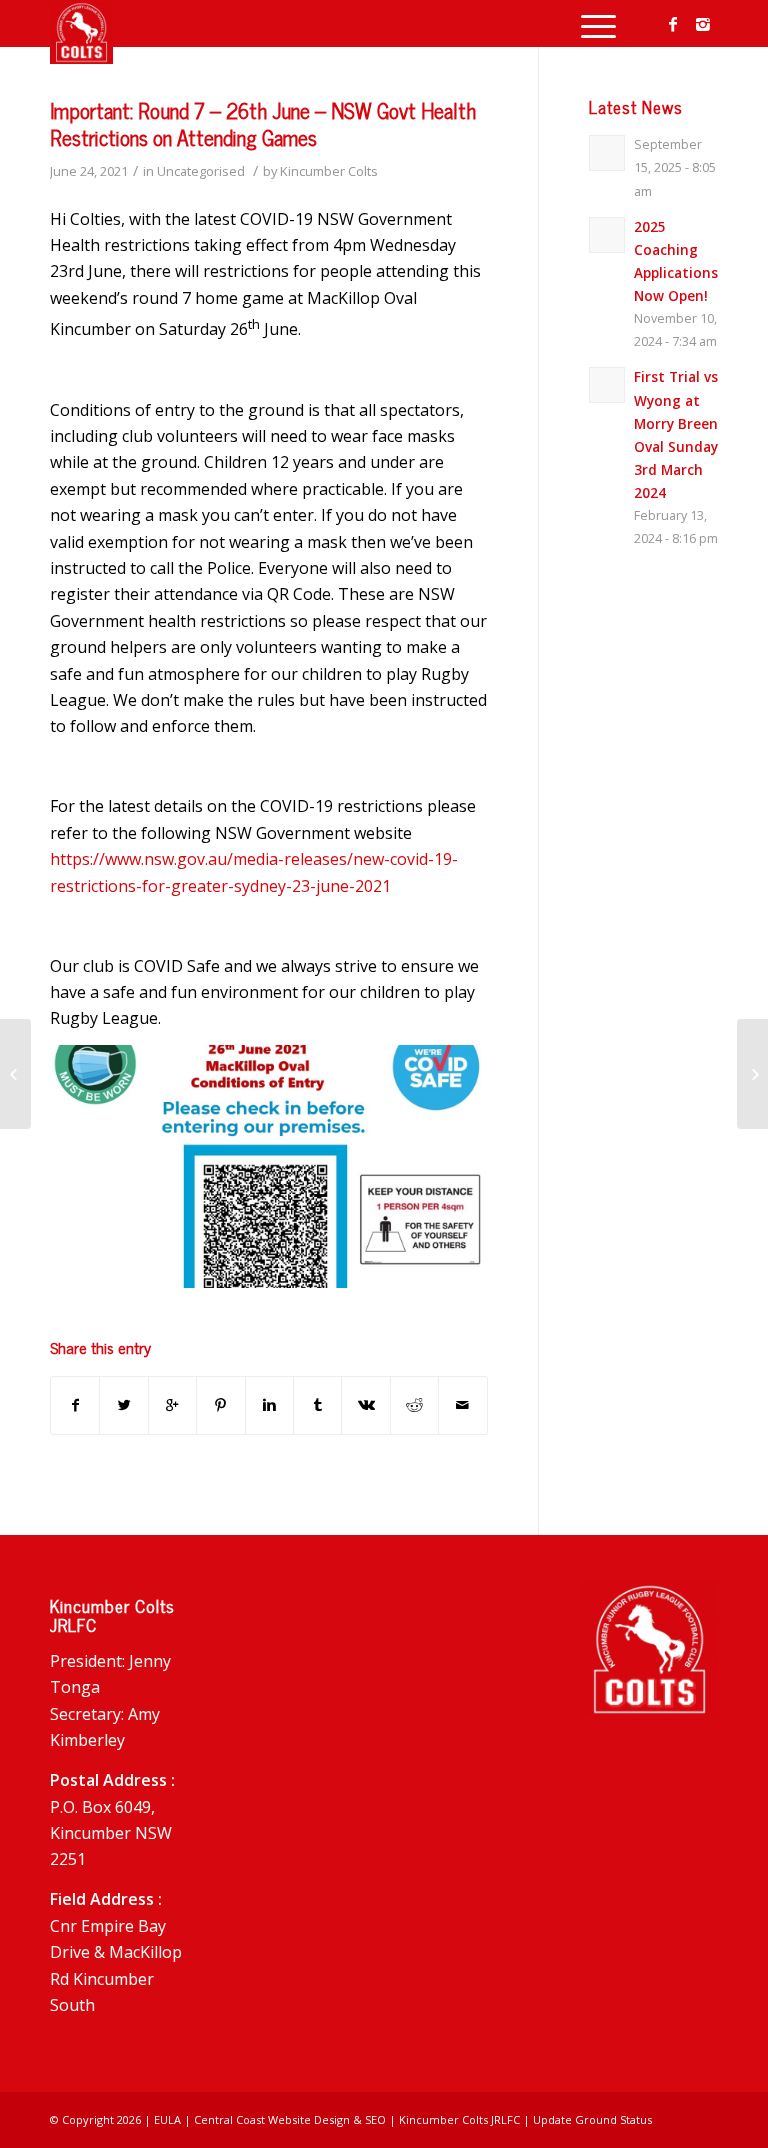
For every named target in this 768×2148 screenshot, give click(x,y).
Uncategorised (201, 171)
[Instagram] (703, 24)
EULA (167, 2119)
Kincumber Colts (329, 171)
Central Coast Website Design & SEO (290, 2119)
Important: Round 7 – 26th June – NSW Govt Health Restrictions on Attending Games (263, 123)
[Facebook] (673, 24)
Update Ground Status (592, 2119)
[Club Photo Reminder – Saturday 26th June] (15, 1074)
